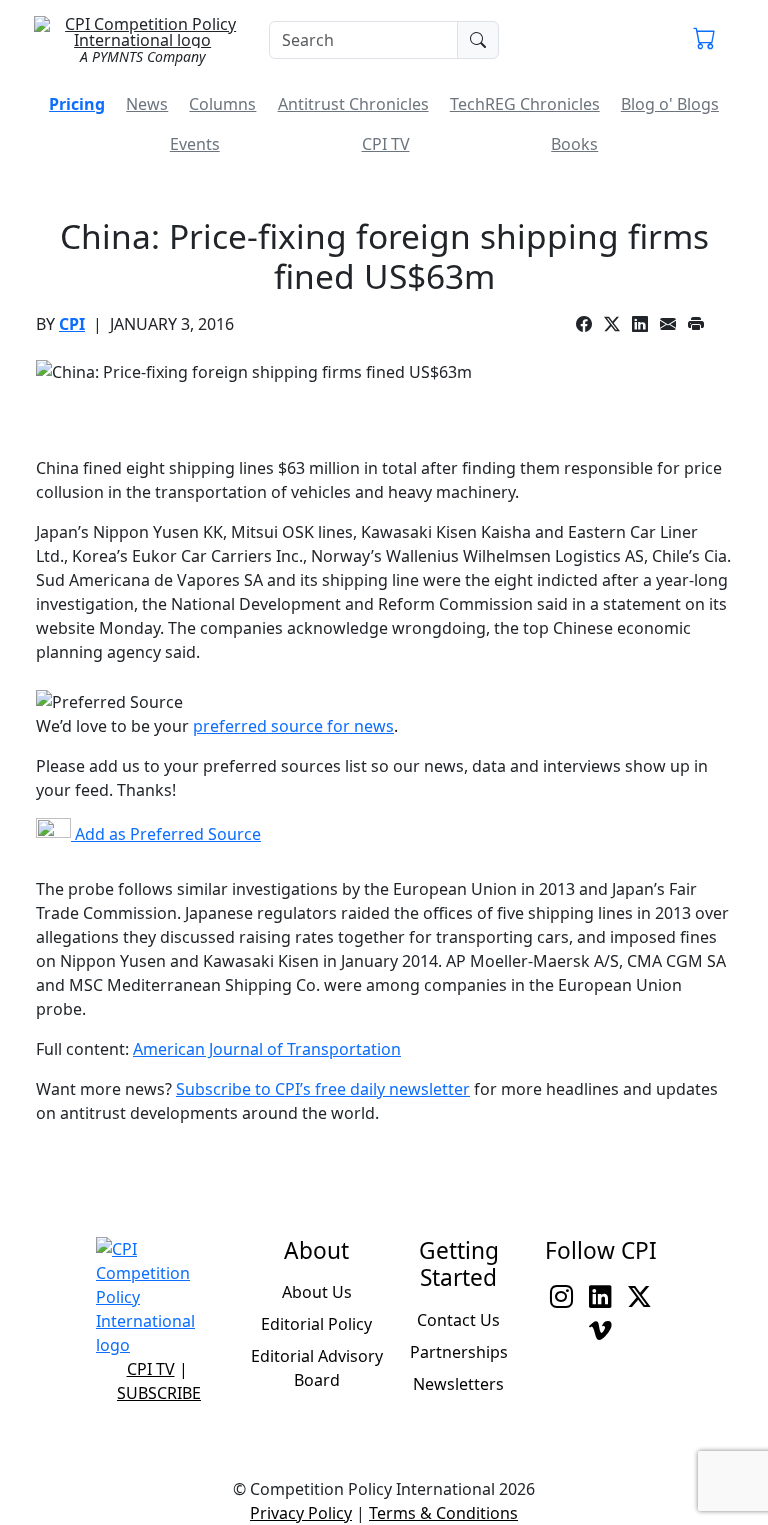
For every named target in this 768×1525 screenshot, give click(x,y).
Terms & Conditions (443, 1513)
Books (574, 144)
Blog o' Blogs (670, 104)
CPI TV (386, 144)
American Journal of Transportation (267, 1049)
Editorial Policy (316, 1324)
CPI (72, 324)
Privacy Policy (301, 1513)
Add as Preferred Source (166, 834)
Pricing (77, 104)
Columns (222, 104)
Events (195, 144)
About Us (317, 1292)
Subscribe (159, 1393)
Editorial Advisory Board (317, 1368)
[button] (704, 40)
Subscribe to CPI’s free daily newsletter (323, 1089)
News (147, 104)
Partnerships (459, 1352)
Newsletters (458, 1384)
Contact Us (458, 1320)
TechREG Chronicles (525, 104)
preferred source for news (293, 726)
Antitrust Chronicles (353, 104)
